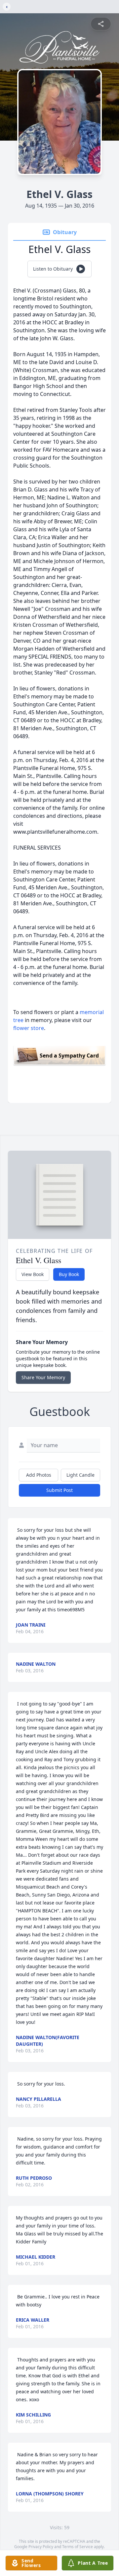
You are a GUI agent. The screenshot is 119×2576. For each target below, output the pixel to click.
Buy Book (69, 1274)
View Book (33, 1274)
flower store (29, 1028)
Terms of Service (78, 2547)
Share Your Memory (43, 1377)
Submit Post (59, 1490)
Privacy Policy (41, 2547)
